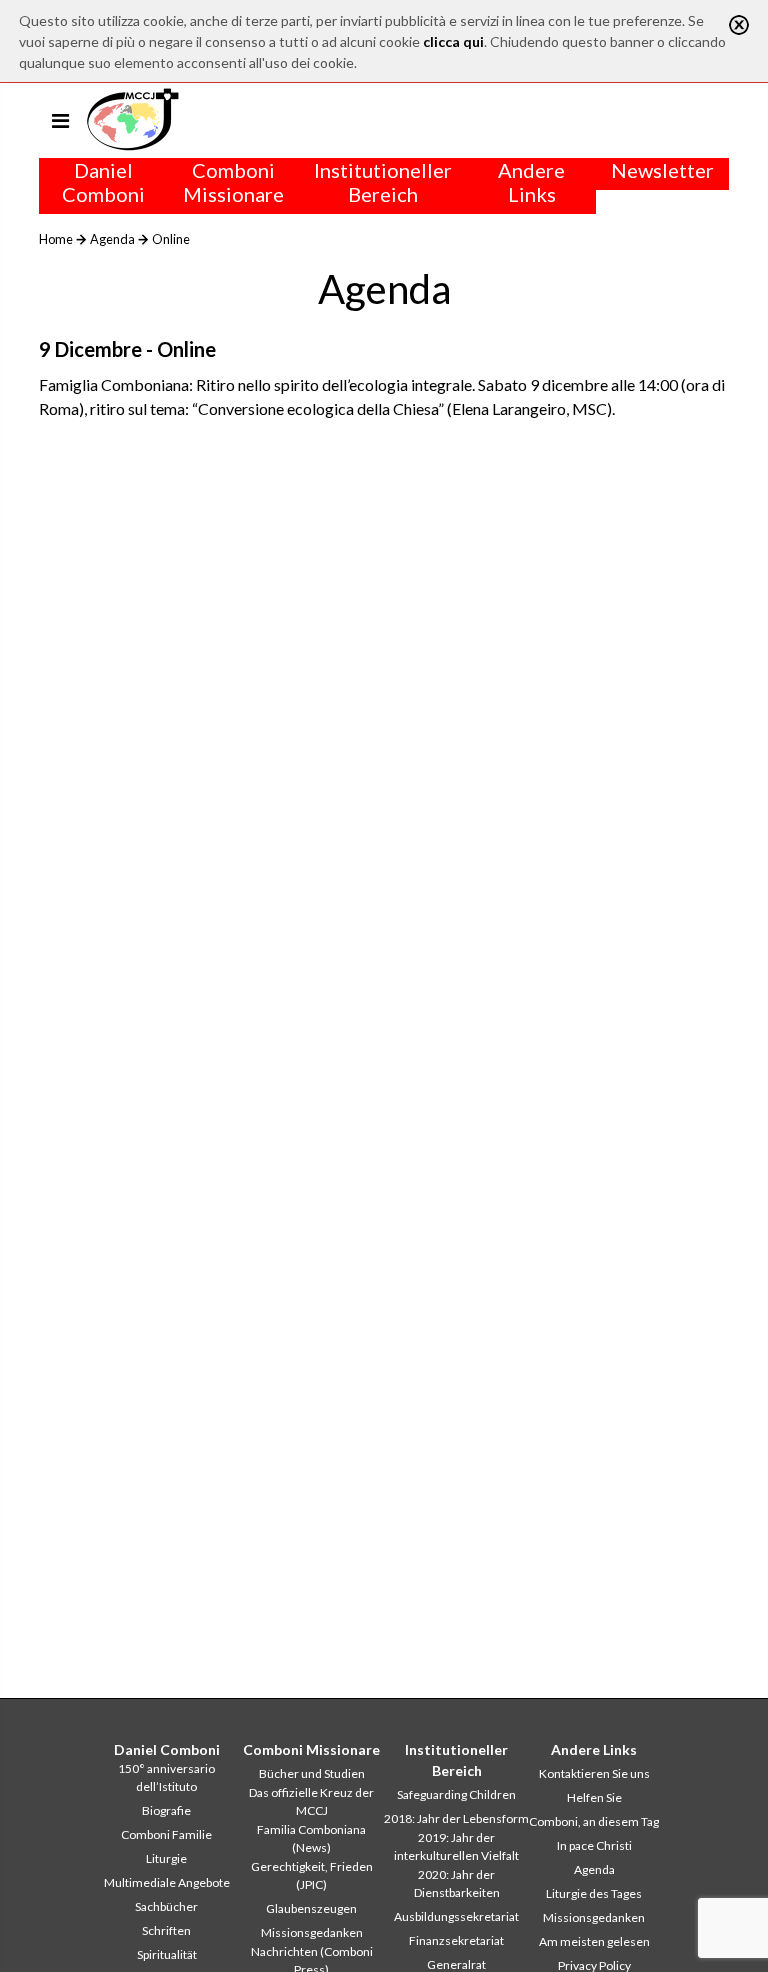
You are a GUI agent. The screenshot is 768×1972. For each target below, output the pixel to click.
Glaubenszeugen (311, 1908)
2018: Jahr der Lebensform (456, 1818)
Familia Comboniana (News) (311, 1838)
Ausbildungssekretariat (456, 1916)
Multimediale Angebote (167, 1882)
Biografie (166, 1810)
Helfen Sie (594, 1797)
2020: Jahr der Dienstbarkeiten (457, 1883)
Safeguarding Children (456, 1794)
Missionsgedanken (312, 1932)
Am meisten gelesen (594, 1941)
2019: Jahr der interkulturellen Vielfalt (456, 1846)
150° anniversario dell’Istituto (166, 1777)
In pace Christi (594, 1845)
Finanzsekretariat (456, 1940)
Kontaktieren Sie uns (594, 1773)
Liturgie (166, 1858)
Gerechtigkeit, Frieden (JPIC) (312, 1875)
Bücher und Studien (312, 1773)
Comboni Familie (166, 1834)
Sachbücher (166, 1906)
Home (56, 239)
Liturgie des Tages (594, 1893)
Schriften (166, 1930)
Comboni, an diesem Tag (594, 1821)
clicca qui (453, 41)
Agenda (112, 239)
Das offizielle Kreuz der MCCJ (311, 1801)
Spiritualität (167, 1954)
